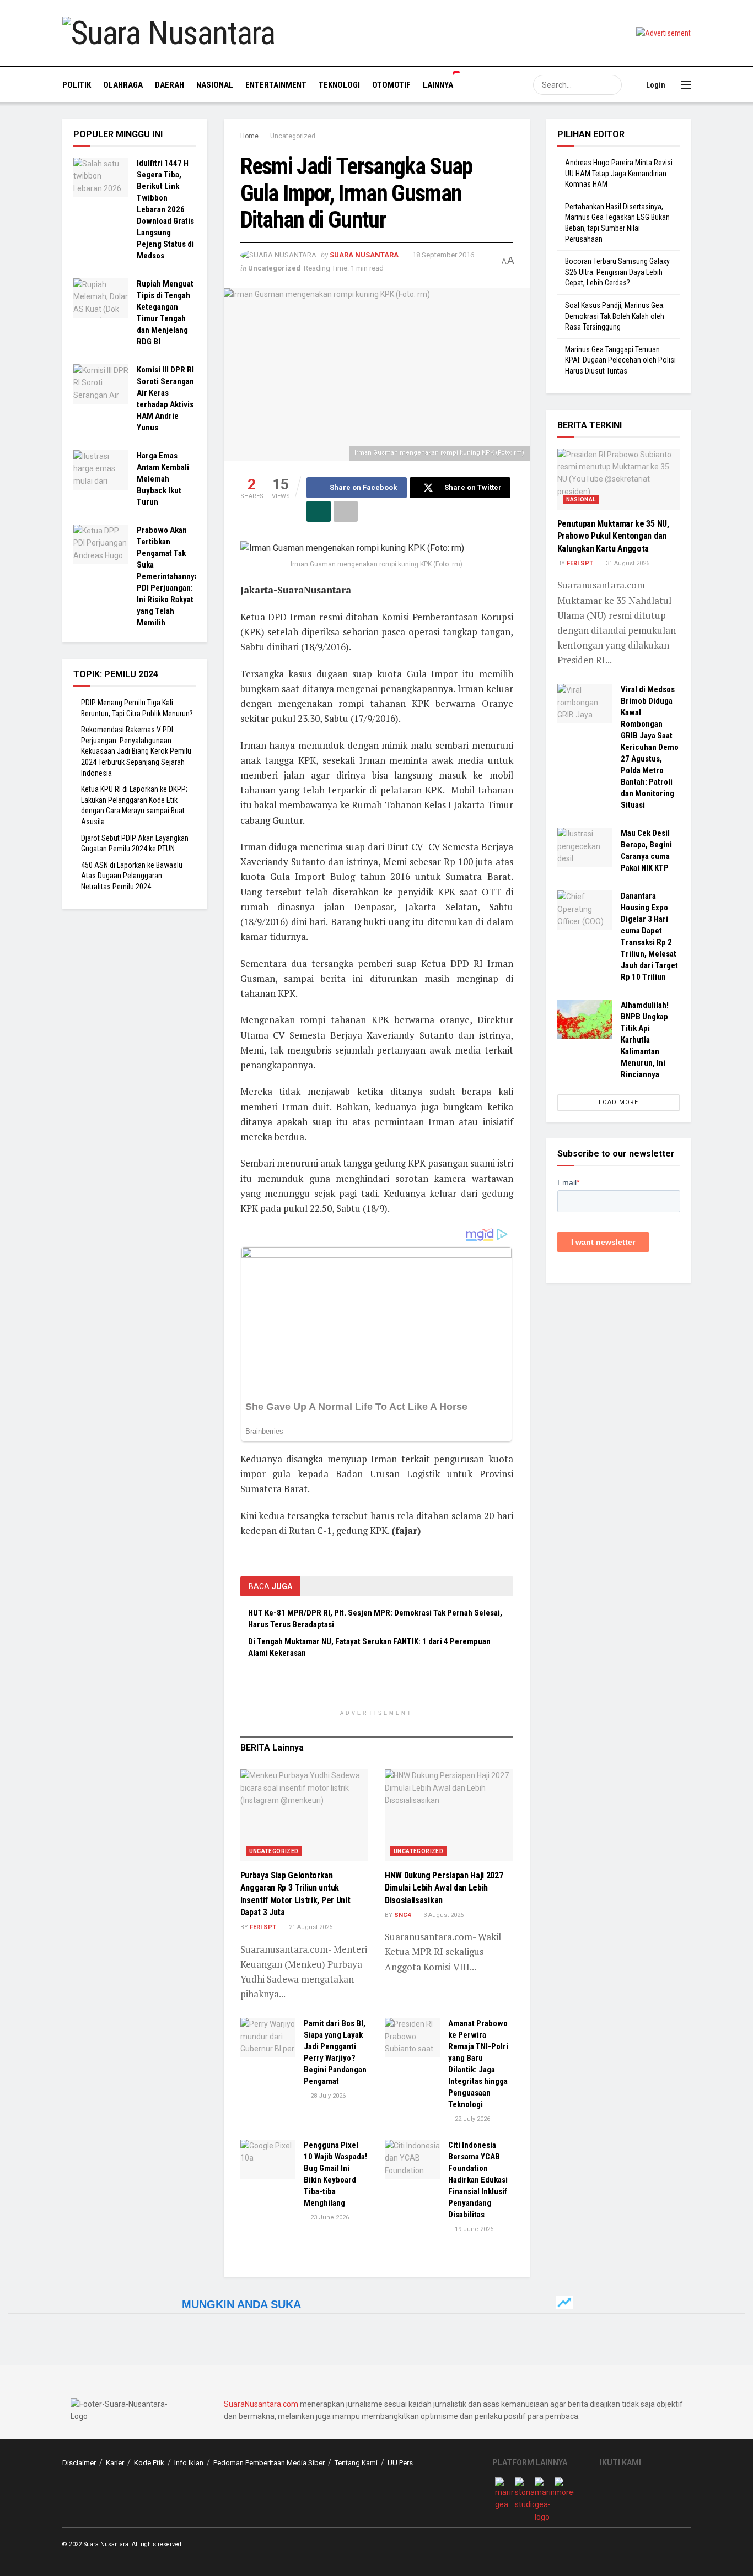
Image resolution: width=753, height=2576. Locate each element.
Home (249, 136)
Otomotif (391, 85)
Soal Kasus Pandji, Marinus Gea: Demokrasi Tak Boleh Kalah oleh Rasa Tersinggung (615, 316)
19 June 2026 (473, 2229)
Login (655, 85)
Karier (115, 2463)
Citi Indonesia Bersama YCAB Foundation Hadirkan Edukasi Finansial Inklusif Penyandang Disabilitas (478, 2180)
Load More (618, 1102)
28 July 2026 (327, 2096)
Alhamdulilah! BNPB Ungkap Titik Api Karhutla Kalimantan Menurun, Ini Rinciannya (645, 1040)
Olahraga (123, 85)
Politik (77, 85)
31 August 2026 (627, 563)
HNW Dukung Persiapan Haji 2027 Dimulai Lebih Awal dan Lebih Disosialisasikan (444, 1888)
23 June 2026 (329, 2218)
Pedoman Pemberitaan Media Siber (269, 2463)
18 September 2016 (443, 255)
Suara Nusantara (364, 255)
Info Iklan (189, 2463)
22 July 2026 (472, 2119)
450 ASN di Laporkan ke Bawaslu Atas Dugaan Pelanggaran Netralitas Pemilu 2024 (132, 876)
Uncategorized (293, 136)
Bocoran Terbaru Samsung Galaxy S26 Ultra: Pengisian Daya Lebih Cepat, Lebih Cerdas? (617, 272)
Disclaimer (79, 2463)
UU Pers (400, 2463)
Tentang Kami (356, 2463)
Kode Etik (149, 2463)
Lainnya (438, 85)
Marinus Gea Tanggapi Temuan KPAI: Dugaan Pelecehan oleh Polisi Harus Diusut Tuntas (620, 360)
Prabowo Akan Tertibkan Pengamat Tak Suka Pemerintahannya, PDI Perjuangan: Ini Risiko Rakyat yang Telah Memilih (169, 576)
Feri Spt (263, 1927)
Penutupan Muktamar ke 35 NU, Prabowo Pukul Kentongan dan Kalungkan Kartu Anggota (613, 536)
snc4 (402, 1915)
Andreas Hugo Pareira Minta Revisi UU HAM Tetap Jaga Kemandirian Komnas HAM (619, 173)
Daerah (170, 85)
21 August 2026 (310, 1927)
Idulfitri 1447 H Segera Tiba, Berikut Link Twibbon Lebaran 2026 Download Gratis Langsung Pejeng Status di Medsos (165, 209)
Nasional (215, 85)
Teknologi (339, 85)
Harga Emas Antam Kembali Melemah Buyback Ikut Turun (163, 479)
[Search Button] (612, 85)
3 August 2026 (443, 1915)
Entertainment (276, 85)
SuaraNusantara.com (261, 2404)
